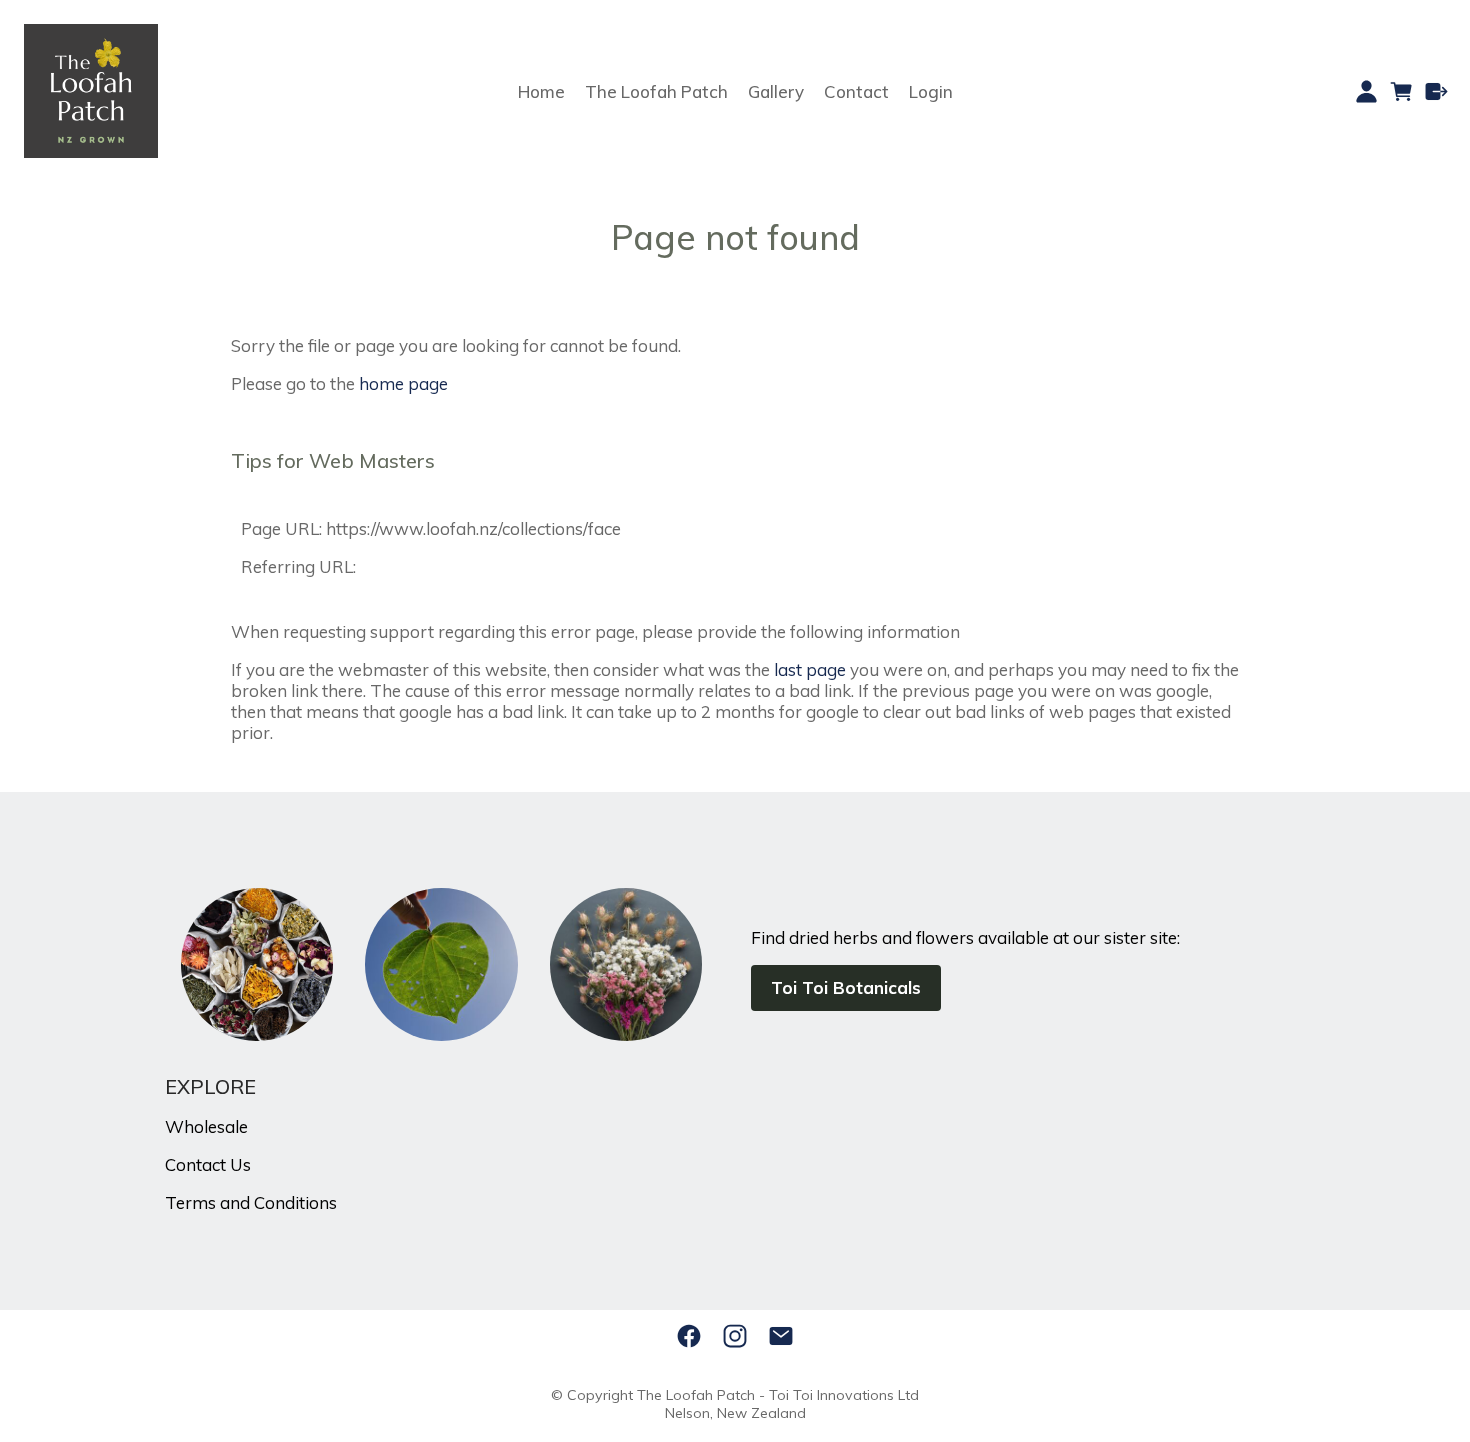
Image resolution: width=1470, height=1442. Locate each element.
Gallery (776, 91)
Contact (856, 91)
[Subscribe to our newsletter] (781, 1336)
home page (403, 383)
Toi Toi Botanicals (846, 987)
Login (931, 91)
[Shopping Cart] (1401, 91)
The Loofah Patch (656, 91)
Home (541, 91)
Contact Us (208, 1164)
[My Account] (1366, 91)
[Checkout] (1436, 91)
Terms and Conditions (251, 1202)
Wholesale (206, 1126)
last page (810, 669)
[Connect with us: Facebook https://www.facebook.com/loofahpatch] (689, 1336)
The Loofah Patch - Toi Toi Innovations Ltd (778, 1395)
